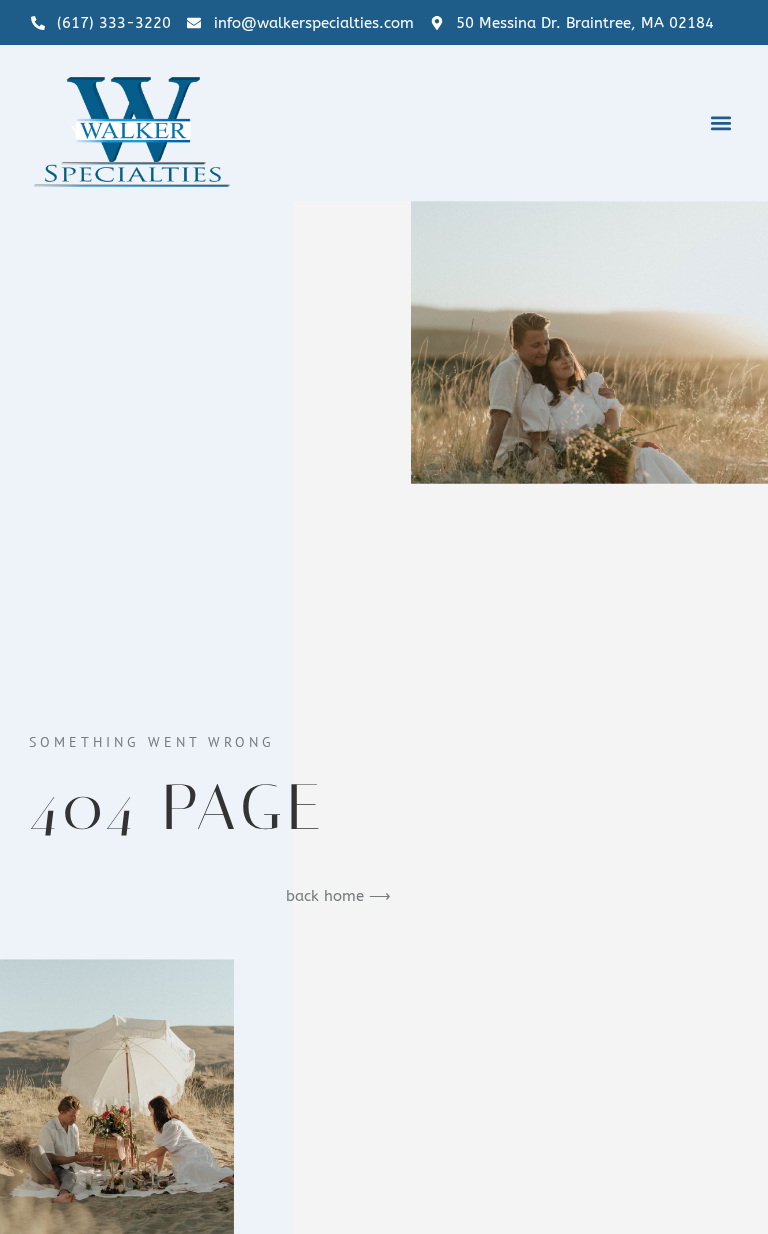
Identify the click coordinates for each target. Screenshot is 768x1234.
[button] (720, 122)
